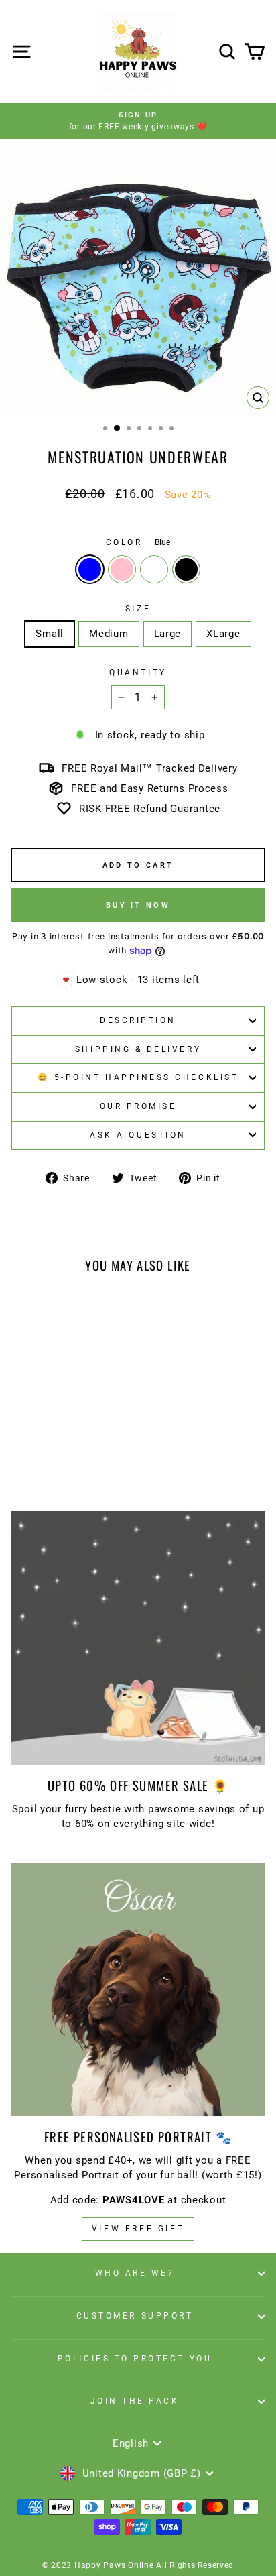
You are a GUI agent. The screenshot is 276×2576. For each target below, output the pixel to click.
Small (50, 634)
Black (186, 569)
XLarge (223, 634)
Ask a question (138, 1135)
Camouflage (154, 569)
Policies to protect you (135, 2359)
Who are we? (135, 2273)
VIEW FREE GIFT (138, 2229)
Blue (90, 569)
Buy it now (138, 905)
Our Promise (138, 1106)
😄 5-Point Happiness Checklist (138, 1077)
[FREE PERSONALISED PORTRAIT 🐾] (138, 1989)
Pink (122, 569)
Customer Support (135, 2316)
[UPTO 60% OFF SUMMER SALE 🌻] (138, 1638)
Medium (109, 634)
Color (138, 542)
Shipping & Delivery (138, 1049)
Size (138, 609)
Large (168, 634)
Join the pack (135, 2401)
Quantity (138, 672)
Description (138, 1020)
